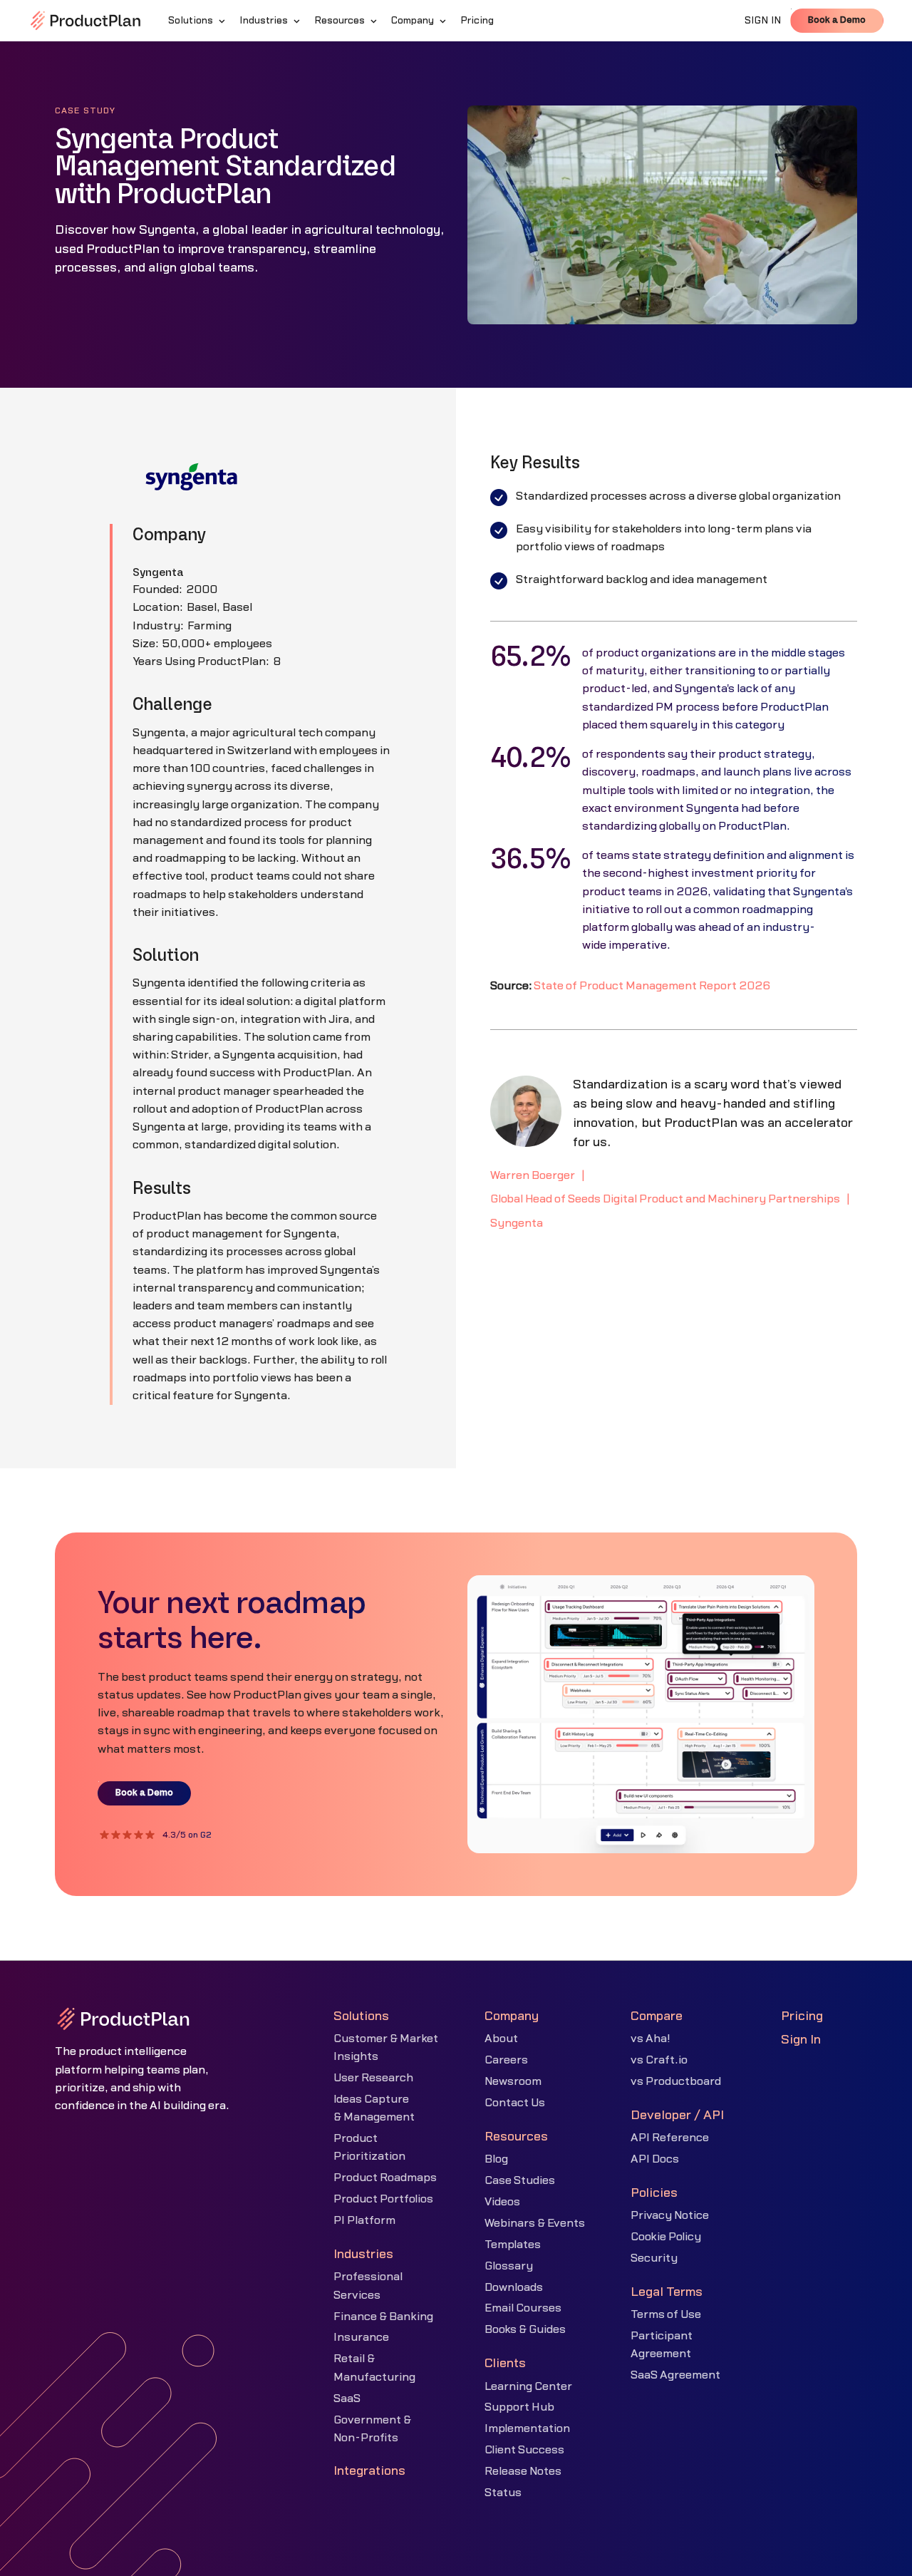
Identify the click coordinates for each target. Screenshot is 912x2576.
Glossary (509, 2266)
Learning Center (528, 2386)
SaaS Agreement (675, 2375)
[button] (198, 21)
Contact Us (515, 2103)
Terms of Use (666, 2314)
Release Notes (523, 2471)
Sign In (801, 2040)
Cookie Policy (666, 2237)
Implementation (527, 2428)
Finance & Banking (383, 2317)
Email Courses (523, 2308)
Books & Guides (525, 2329)
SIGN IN (763, 21)
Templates (513, 2245)
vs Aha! (651, 2039)
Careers (506, 2060)
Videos (502, 2202)
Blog (496, 2159)
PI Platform (364, 2220)
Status (503, 2493)
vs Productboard (676, 2081)
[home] (85, 21)
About (501, 2039)
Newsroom (513, 2081)
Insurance (361, 2337)
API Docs (655, 2159)
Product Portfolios (383, 2199)
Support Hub (519, 2407)
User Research (373, 2078)
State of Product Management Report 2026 (652, 986)
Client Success (524, 2450)
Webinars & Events (535, 2223)
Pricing (802, 2016)
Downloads (514, 2287)
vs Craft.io (659, 2060)
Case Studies (520, 2180)
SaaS (347, 2399)
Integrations (369, 2471)
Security (654, 2258)
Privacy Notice (670, 2215)
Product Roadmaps (385, 2178)
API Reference (670, 2138)
